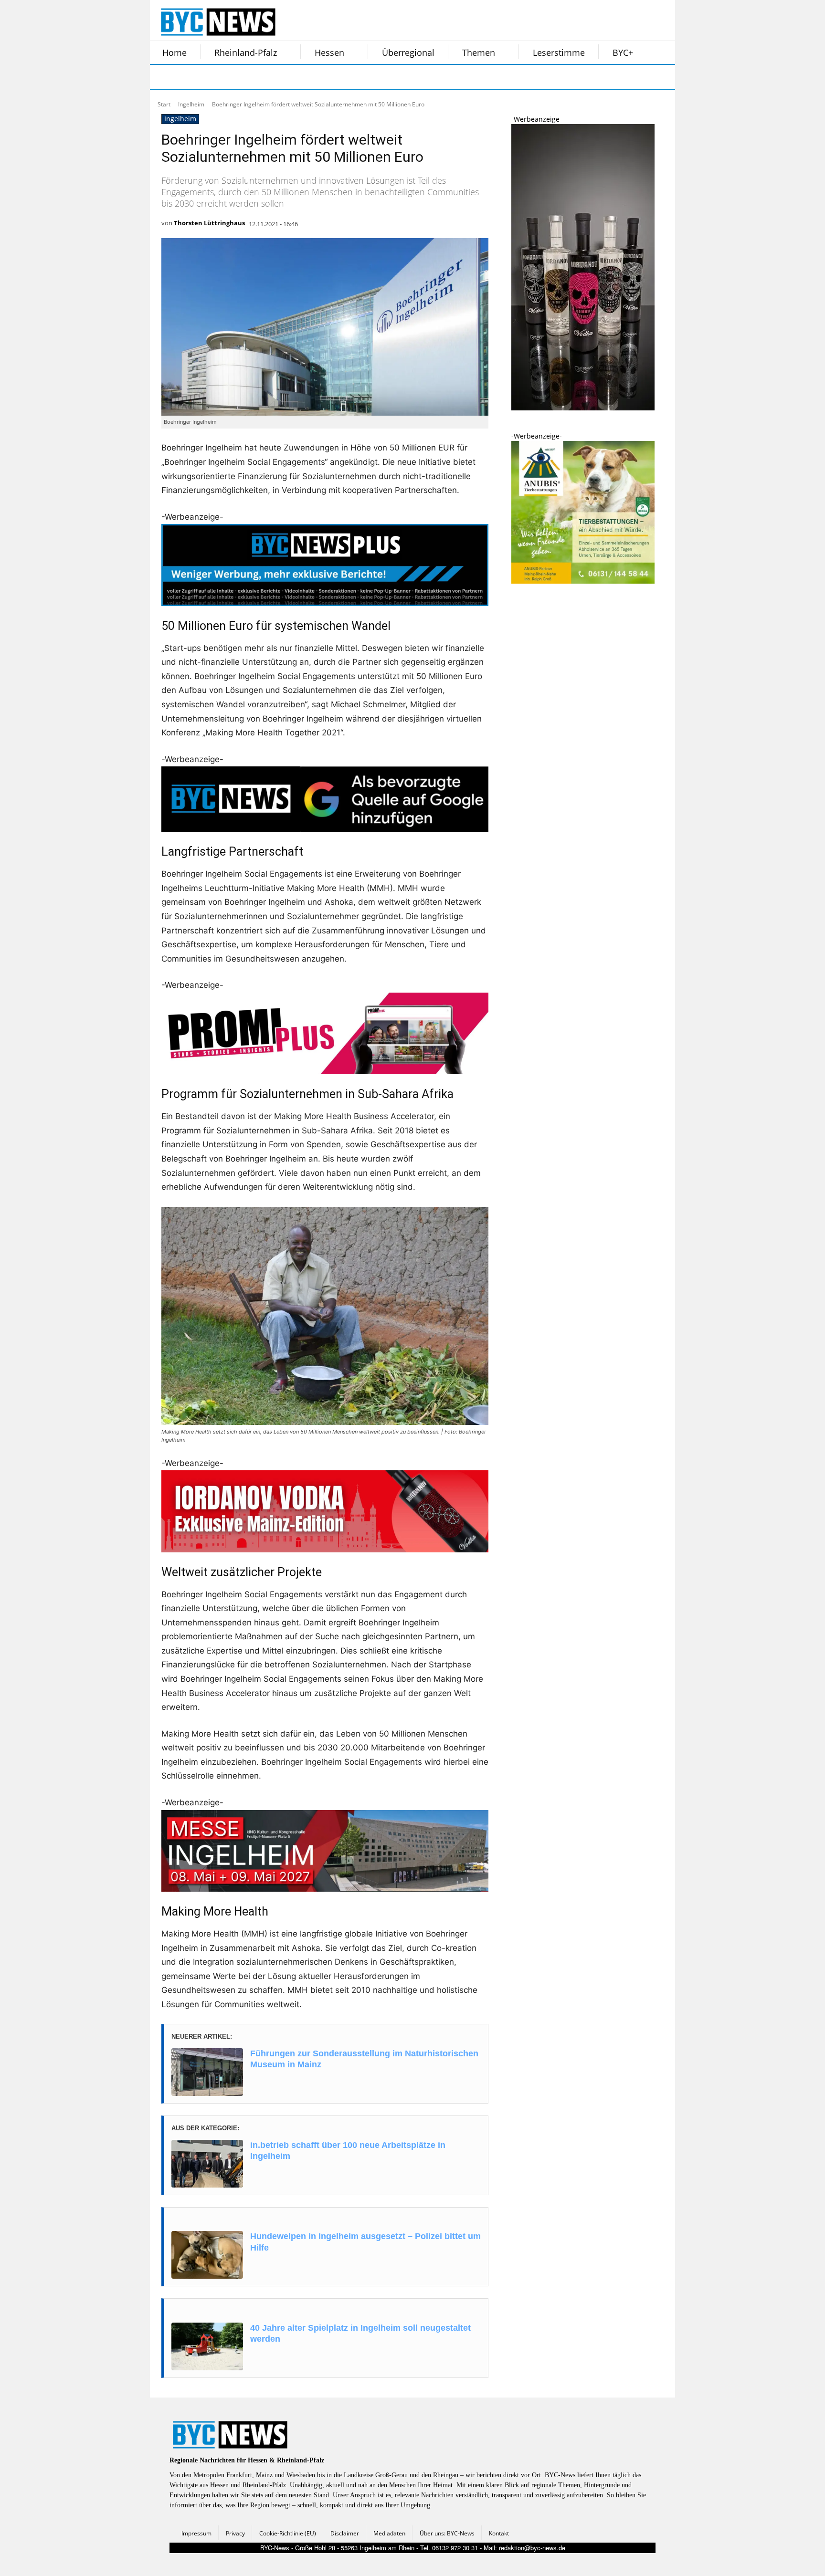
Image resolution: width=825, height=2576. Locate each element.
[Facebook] (163, 77)
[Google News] (307, 77)
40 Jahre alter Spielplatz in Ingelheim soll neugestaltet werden (360, 2333)
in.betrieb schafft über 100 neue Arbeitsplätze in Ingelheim (348, 2151)
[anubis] (583, 581)
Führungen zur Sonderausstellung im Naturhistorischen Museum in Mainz (364, 2059)
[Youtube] (283, 77)
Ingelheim (191, 104)
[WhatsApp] (259, 77)
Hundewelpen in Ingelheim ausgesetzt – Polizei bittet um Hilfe (365, 2242)
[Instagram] (187, 77)
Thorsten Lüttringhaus (209, 223)
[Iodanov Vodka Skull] (583, 408)
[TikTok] (235, 77)
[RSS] (211, 77)
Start (164, 104)
